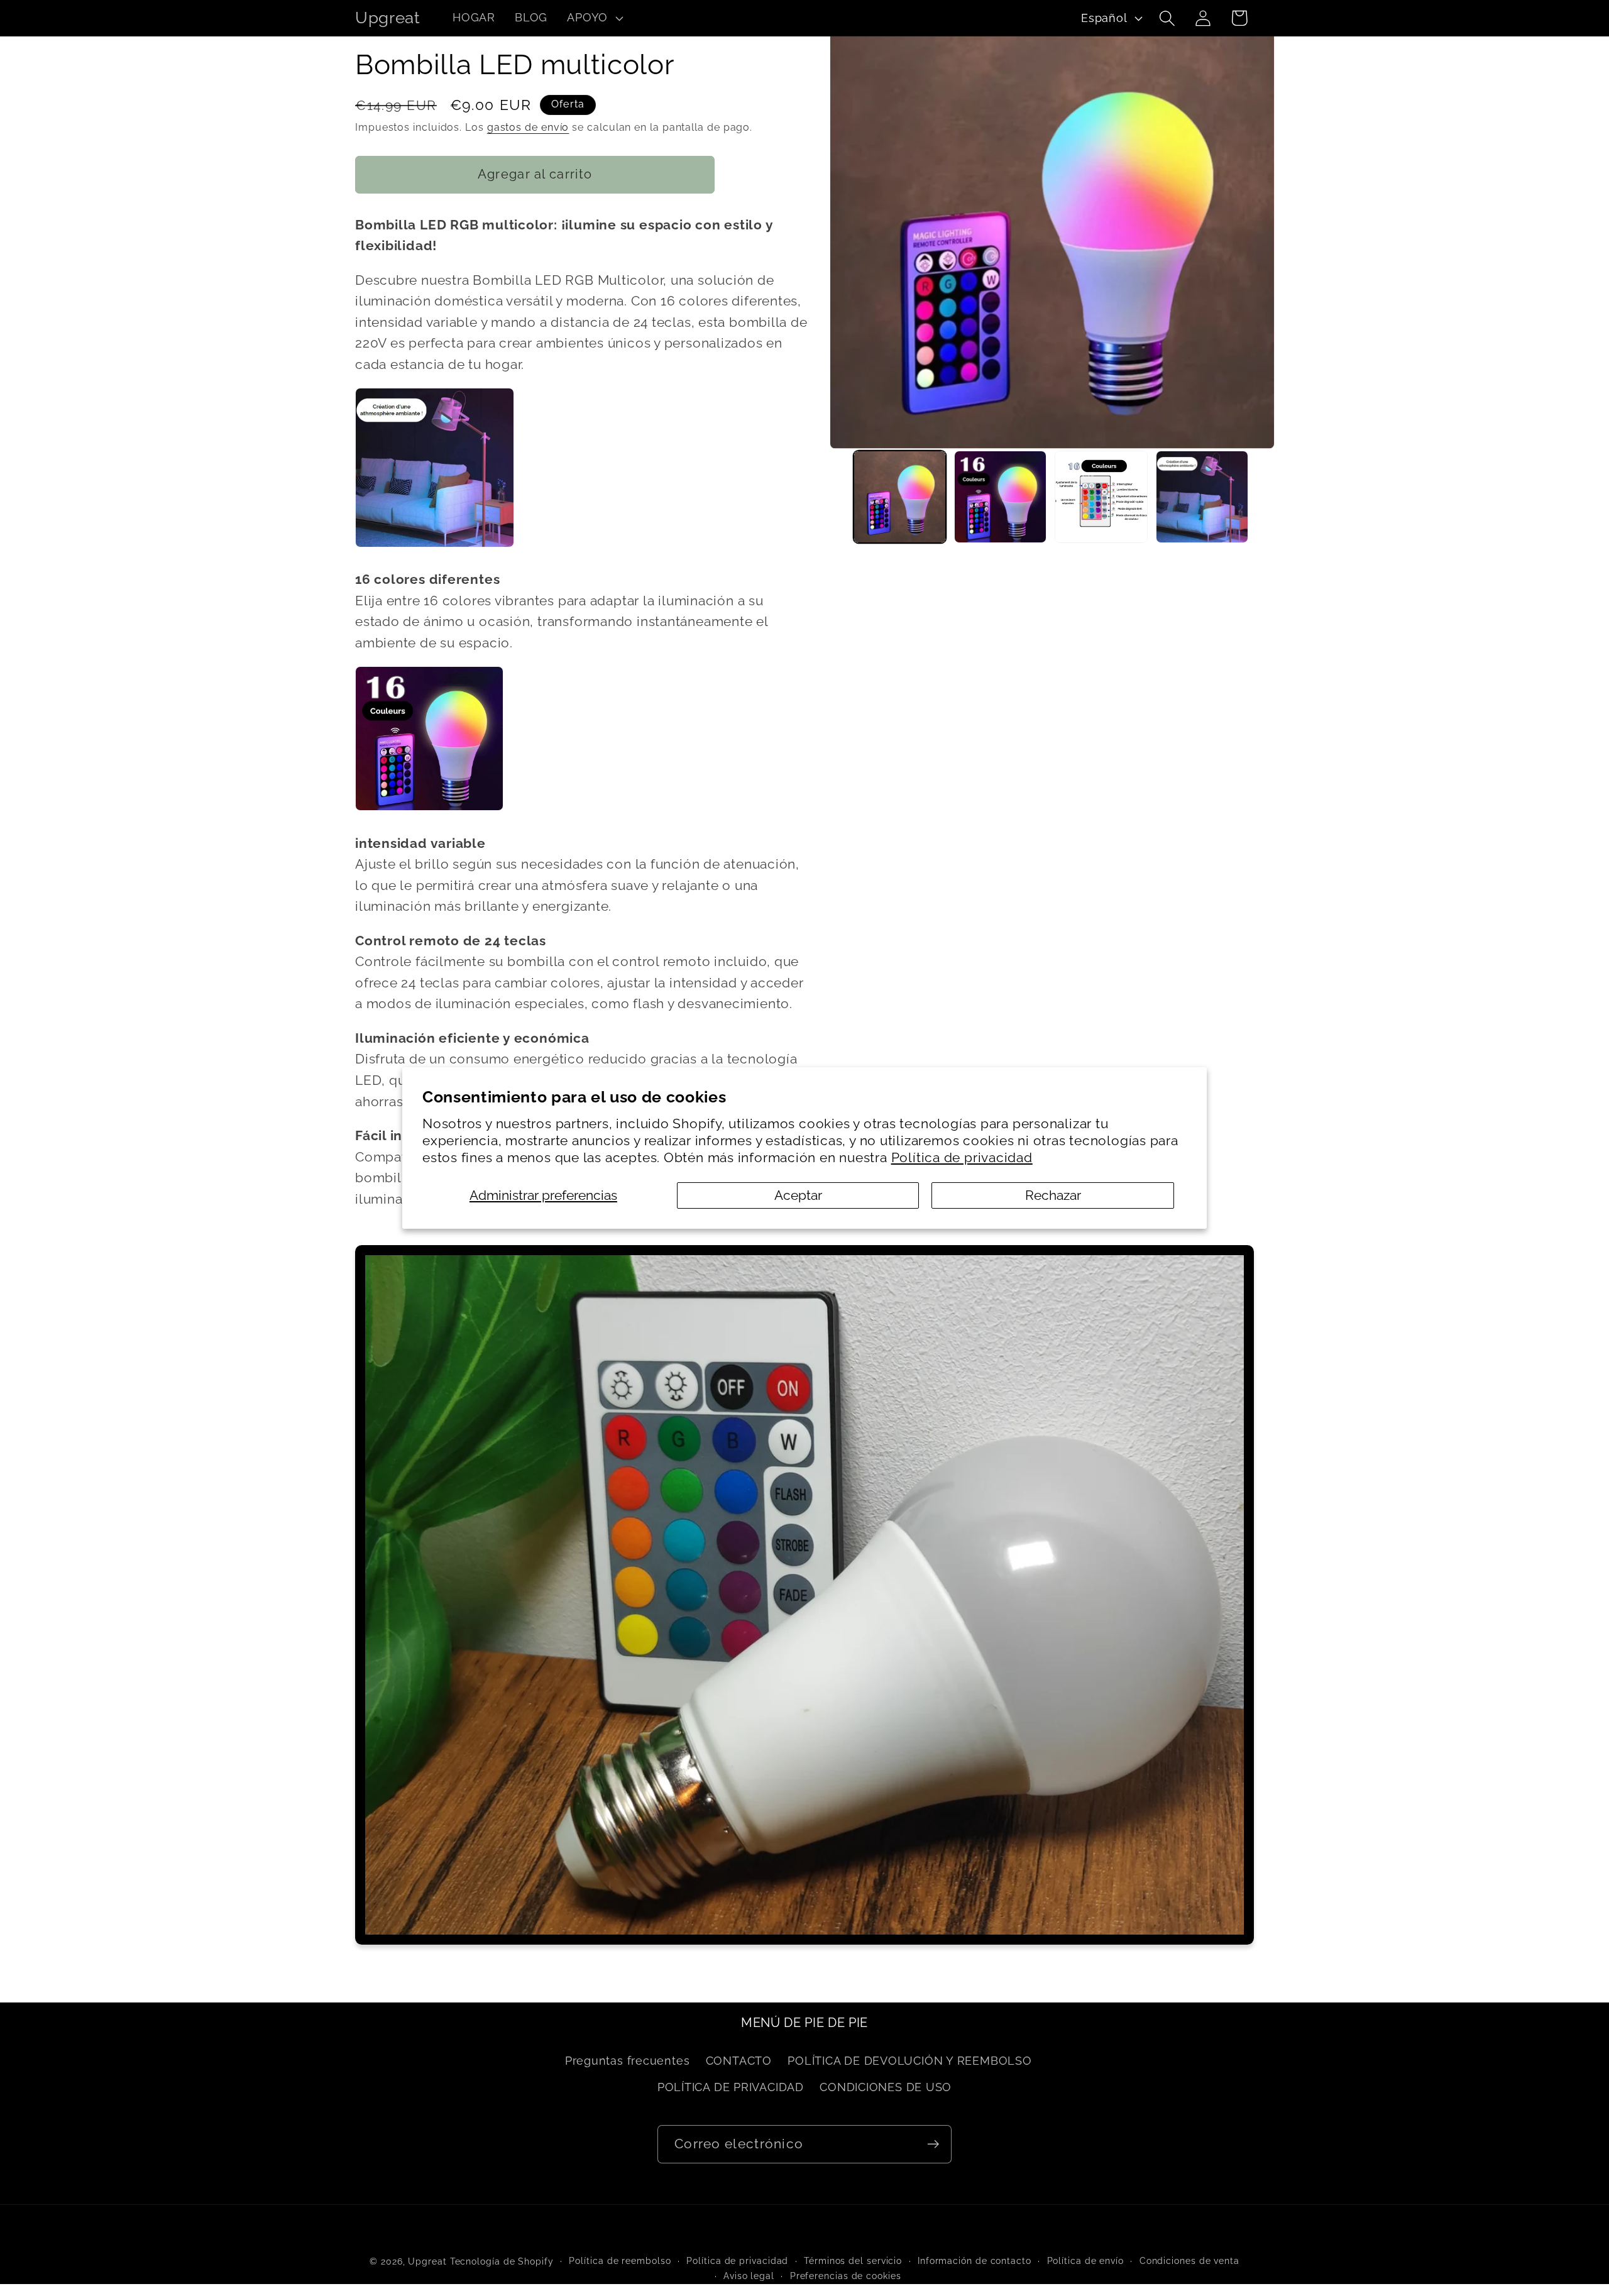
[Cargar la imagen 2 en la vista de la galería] (1000, 497)
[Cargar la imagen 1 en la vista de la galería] (900, 497)
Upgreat (427, 2261)
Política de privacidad (962, 1157)
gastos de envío (528, 127)
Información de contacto (975, 2261)
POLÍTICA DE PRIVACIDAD (731, 2087)
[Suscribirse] (933, 2144)
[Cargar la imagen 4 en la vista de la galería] (1202, 497)
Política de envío (1085, 2261)
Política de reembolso (620, 2261)
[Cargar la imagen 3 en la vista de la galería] (1101, 497)
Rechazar (1053, 1195)
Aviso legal (749, 2276)
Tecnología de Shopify (502, 2261)
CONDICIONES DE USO (886, 2087)
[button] (594, 18)
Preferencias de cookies (846, 2276)
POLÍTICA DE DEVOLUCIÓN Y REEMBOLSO (910, 2061)
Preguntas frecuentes (628, 2061)
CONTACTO (739, 2061)
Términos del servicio (853, 2261)
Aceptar (798, 1195)
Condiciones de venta (1189, 2261)
